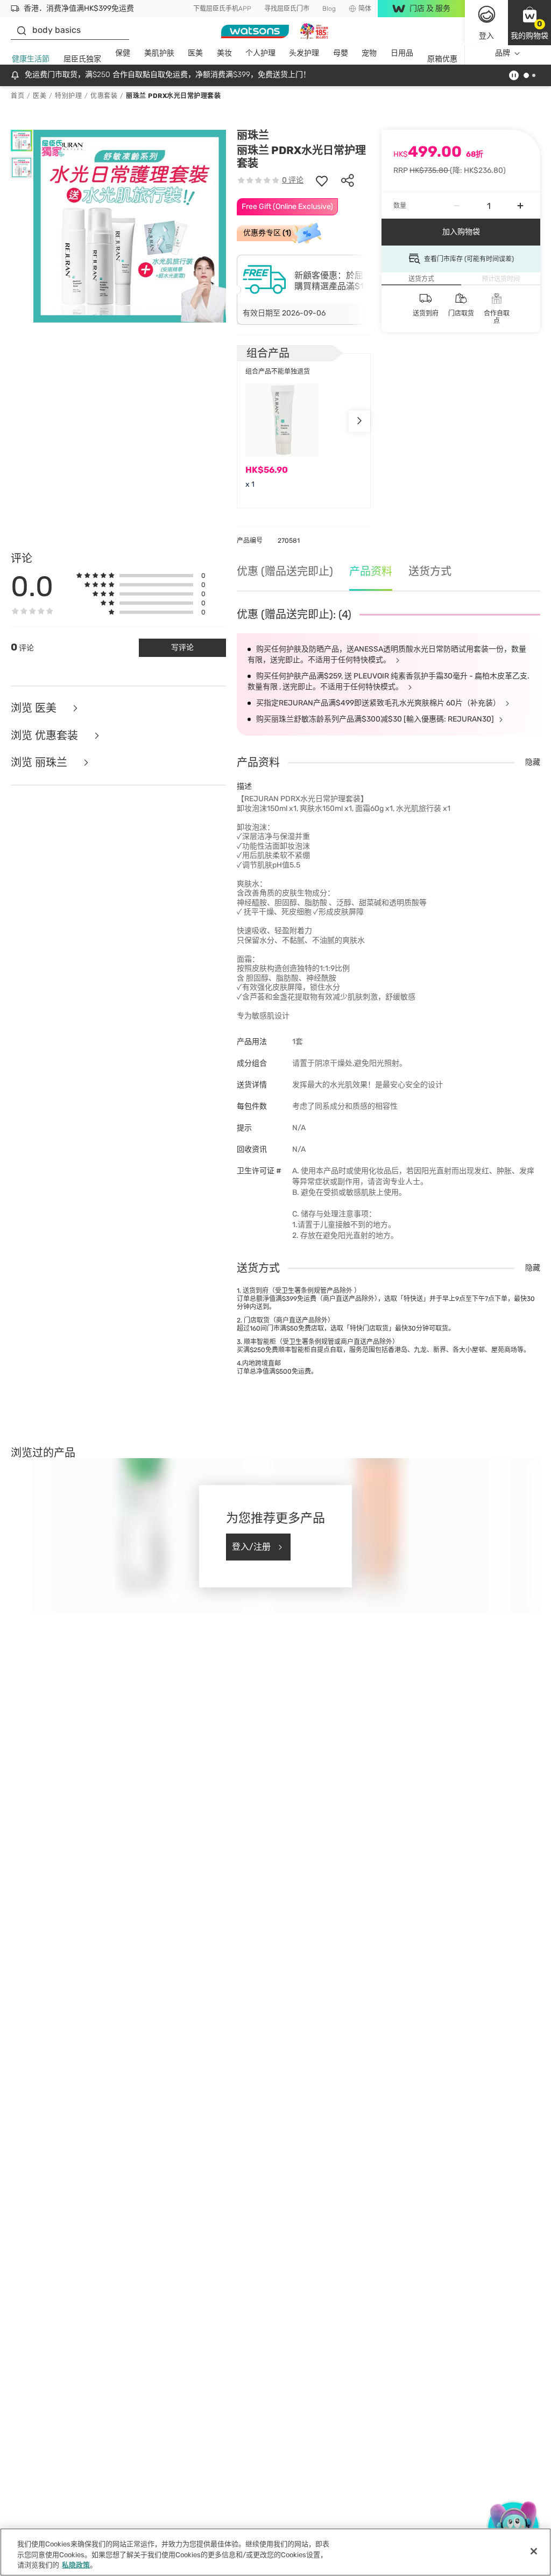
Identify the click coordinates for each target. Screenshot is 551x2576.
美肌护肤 (159, 53)
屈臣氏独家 (82, 59)
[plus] (520, 206)
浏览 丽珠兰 (40, 763)
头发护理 (304, 53)
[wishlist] (322, 180)
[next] (359, 421)
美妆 (224, 53)
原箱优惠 (442, 59)
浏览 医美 (35, 708)
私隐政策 (76, 2565)
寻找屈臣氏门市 (287, 9)
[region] (275, 2552)
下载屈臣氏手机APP (222, 9)
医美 (195, 53)
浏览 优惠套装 (46, 736)
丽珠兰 (253, 135)
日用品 (402, 53)
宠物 (369, 53)
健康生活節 (31, 59)
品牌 (503, 53)
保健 (123, 53)
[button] (529, 23)
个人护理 (260, 53)
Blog (329, 9)
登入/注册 (251, 1547)
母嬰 (341, 53)
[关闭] (534, 2551)
